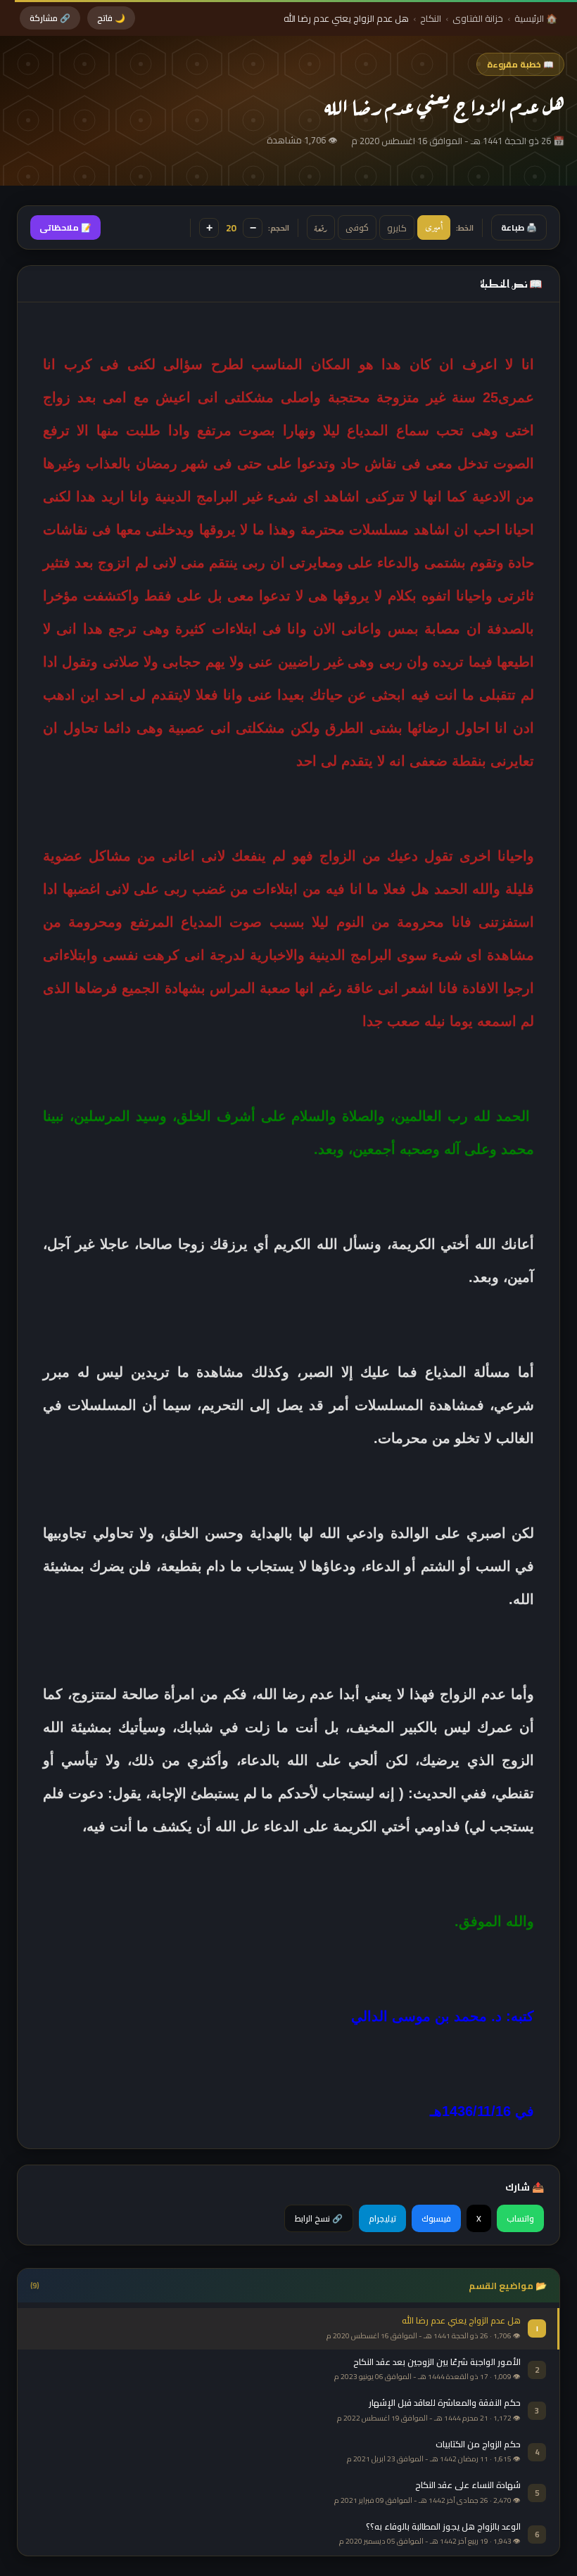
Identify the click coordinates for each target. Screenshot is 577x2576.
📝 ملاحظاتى (65, 228)
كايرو (397, 228)
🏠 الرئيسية (536, 18)
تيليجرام (382, 2218)
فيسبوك (436, 2218)
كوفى (357, 228)
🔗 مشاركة (50, 18)
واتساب (520, 2218)
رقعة (321, 228)
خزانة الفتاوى (478, 18)
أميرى (434, 228)
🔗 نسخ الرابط (319, 2218)
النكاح (431, 18)
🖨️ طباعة (519, 228)
